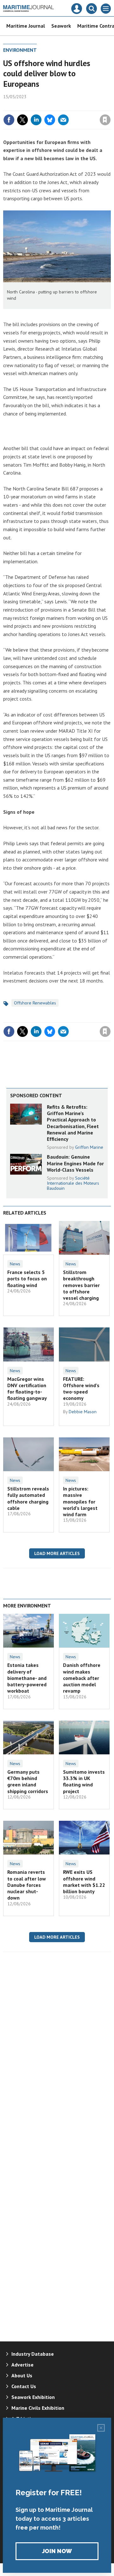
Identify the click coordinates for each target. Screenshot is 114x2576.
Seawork (61, 26)
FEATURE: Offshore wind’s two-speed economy (81, 1389)
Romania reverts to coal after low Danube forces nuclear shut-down (27, 1885)
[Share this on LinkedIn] (36, 120)
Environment (20, 50)
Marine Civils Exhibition (38, 2408)
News (15, 1264)
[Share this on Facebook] (9, 120)
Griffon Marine (89, 1147)
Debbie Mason (83, 1412)
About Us (22, 2375)
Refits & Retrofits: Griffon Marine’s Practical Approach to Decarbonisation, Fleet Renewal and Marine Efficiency (73, 1123)
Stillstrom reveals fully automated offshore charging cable (28, 1498)
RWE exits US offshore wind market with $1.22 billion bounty (84, 1882)
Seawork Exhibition (33, 2397)
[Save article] (105, 120)
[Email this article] (63, 120)
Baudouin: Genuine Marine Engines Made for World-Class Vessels (75, 1163)
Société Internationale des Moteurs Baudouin (73, 1183)
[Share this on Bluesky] (50, 120)
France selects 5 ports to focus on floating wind (27, 1279)
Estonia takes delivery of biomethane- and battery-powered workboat (27, 1678)
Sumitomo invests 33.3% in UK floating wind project (84, 1781)
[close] (110, 106)
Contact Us (24, 2386)
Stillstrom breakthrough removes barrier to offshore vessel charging (81, 1285)
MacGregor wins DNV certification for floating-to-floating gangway (27, 1389)
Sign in (30, 106)
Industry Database (33, 2354)
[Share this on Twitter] (22, 120)
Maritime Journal (26, 26)
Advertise (22, 2365)
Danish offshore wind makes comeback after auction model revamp (82, 1678)
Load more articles (57, 1553)
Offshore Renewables (35, 1003)
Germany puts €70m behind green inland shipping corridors (28, 1781)
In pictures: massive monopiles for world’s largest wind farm (80, 1501)
